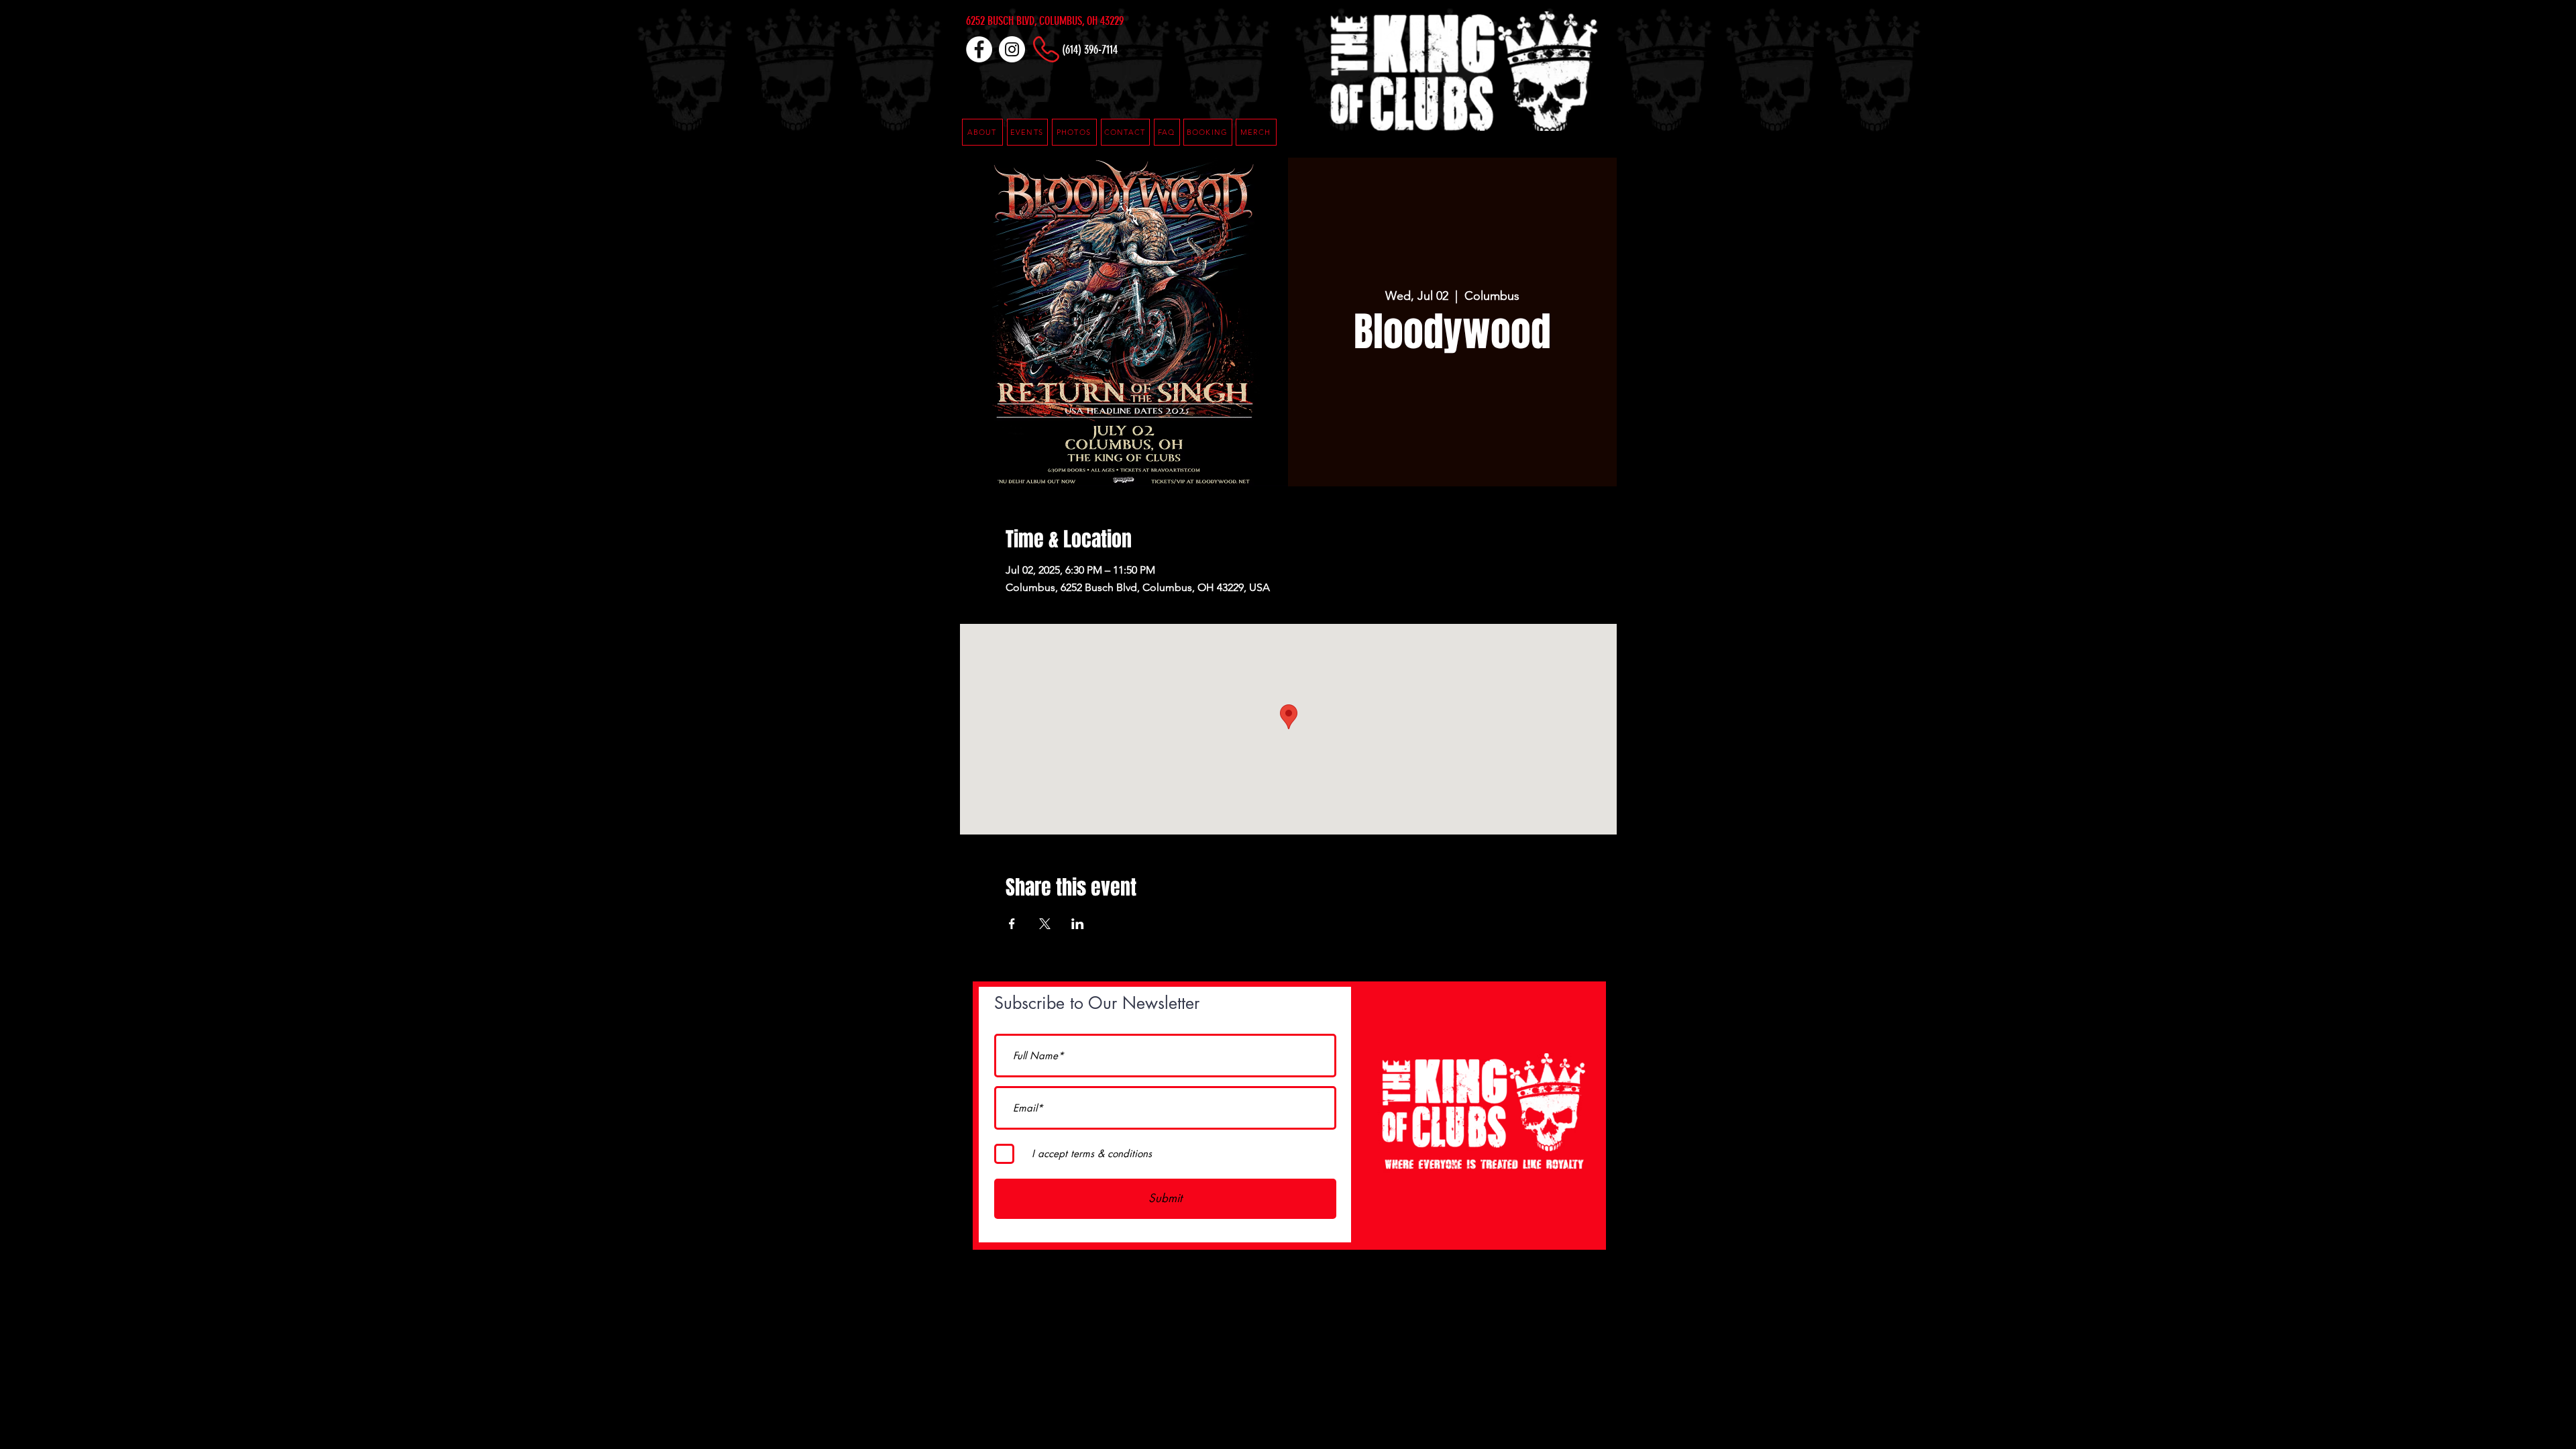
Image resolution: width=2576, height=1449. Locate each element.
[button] (1167, 132)
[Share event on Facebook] (1012, 924)
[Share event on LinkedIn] (1078, 924)
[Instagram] (1012, 49)
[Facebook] (979, 49)
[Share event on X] (1045, 924)
